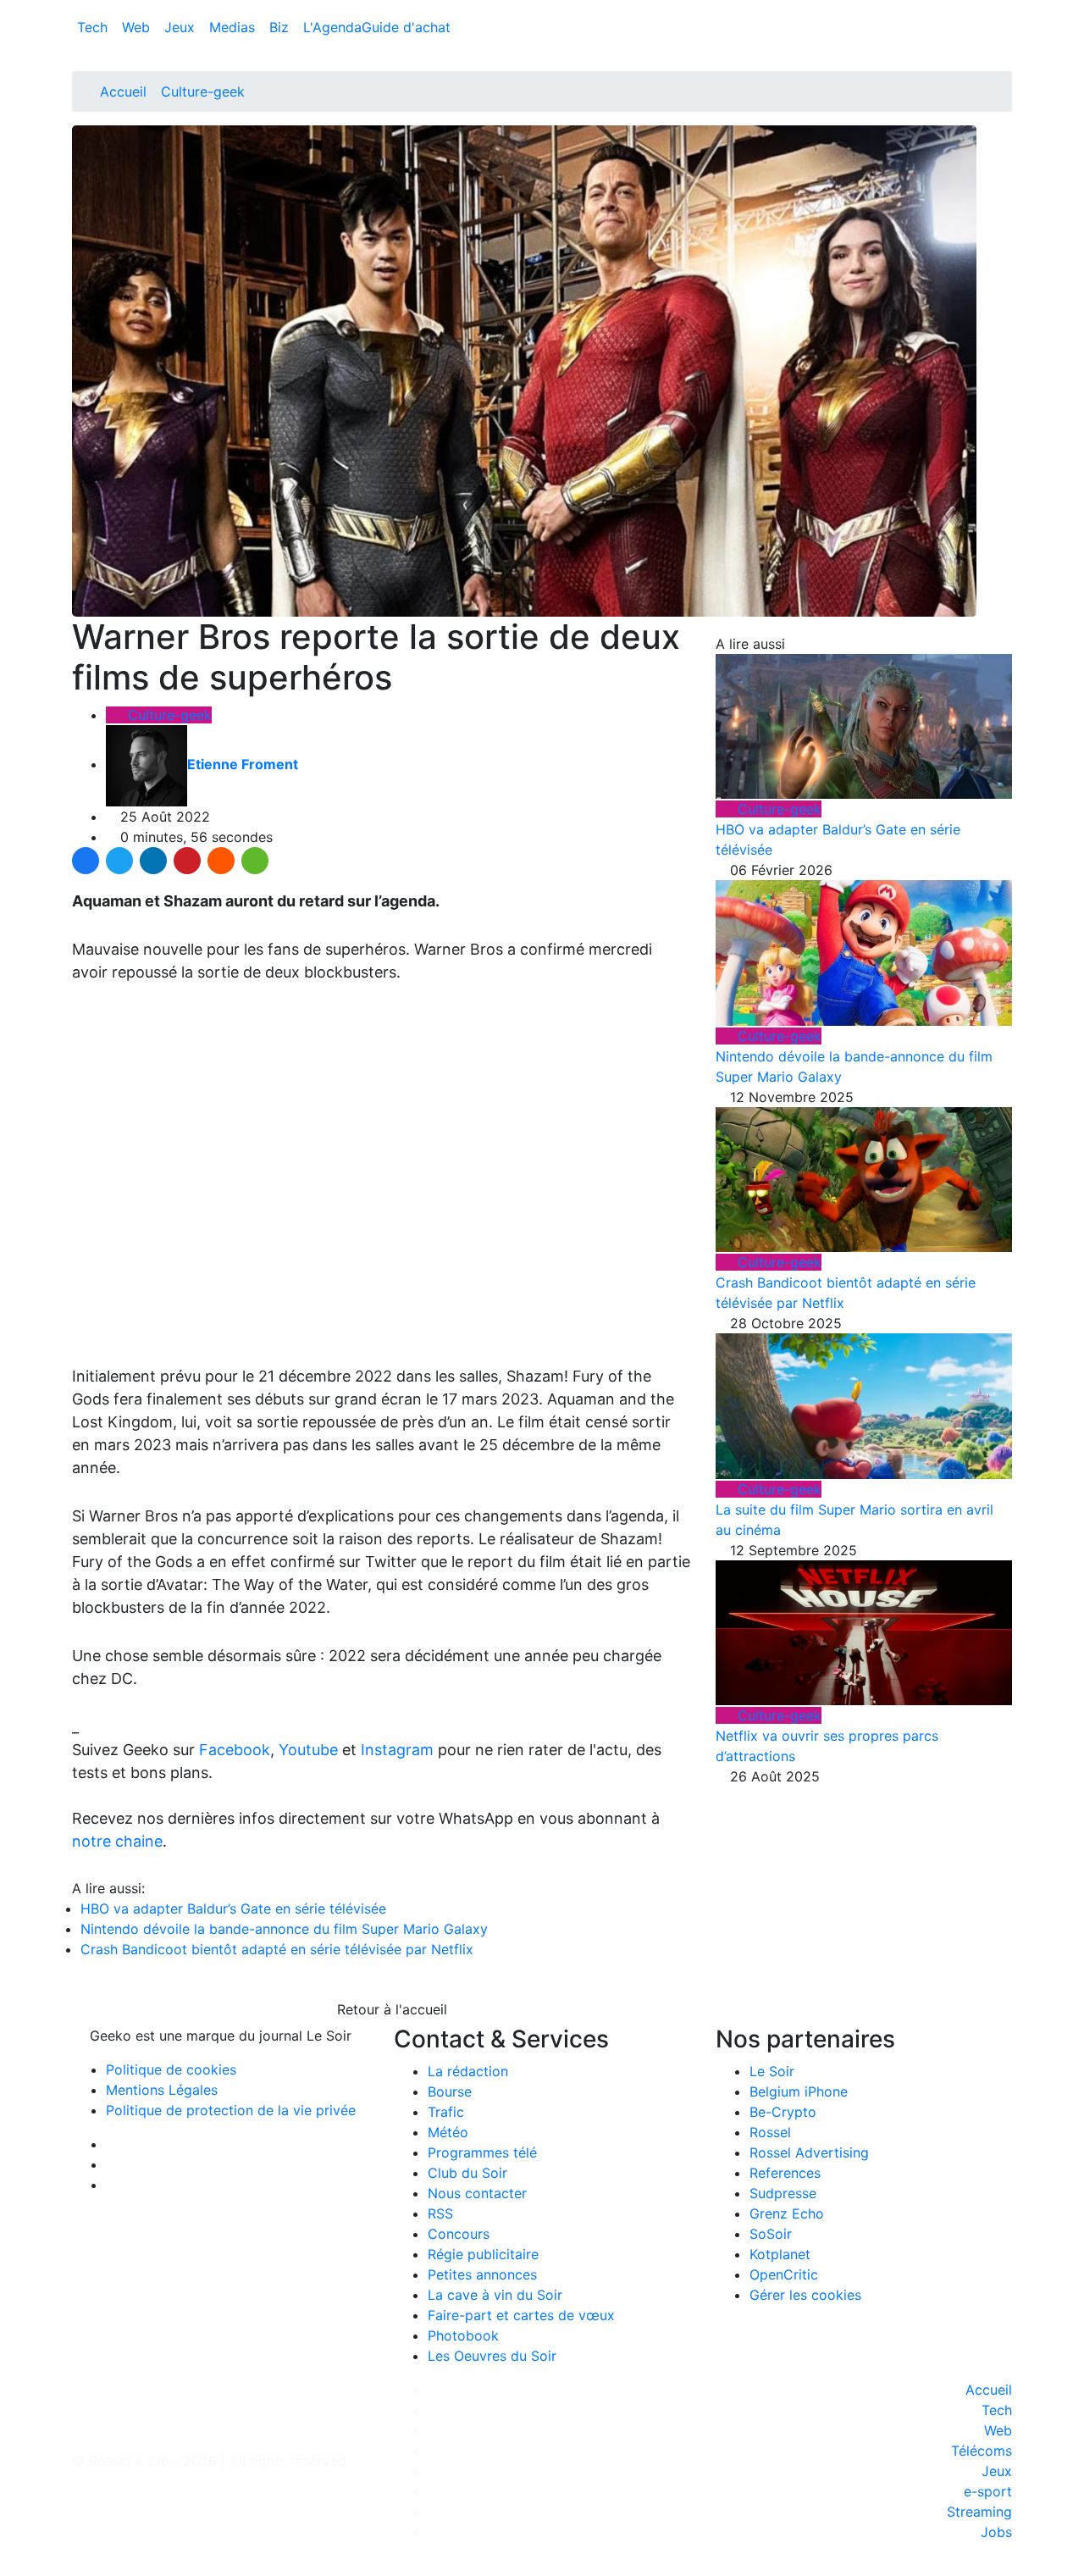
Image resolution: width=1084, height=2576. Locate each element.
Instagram (397, 1750)
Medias (234, 27)
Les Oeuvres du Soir (492, 2356)
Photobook (463, 2335)
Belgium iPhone (799, 2091)
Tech (94, 27)
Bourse (450, 2091)
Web (138, 27)
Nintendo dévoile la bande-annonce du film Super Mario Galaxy (284, 1929)
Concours (459, 2234)
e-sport (988, 2491)
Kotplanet (780, 2254)
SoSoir (771, 2234)
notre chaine (117, 1841)
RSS (440, 2213)
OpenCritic (784, 2274)
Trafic (446, 2112)
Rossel (770, 2132)
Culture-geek (203, 91)
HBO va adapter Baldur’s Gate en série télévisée (233, 1908)
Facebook (235, 1750)
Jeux (182, 27)
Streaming (979, 2512)
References (785, 2173)
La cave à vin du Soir (495, 2295)
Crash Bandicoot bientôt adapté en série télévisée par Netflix (277, 1949)
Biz (281, 27)
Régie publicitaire (483, 2254)
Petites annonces (482, 2274)
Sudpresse (783, 2193)
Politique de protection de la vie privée (231, 2110)
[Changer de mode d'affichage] (1003, 10)
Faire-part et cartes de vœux (521, 2315)
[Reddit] (221, 861)
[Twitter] (119, 861)
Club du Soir (467, 2173)
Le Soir (772, 2071)
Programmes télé (482, 2152)
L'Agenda (332, 27)
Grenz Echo (787, 2213)
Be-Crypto (783, 2112)
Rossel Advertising (809, 2152)
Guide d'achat (406, 27)
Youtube (308, 1750)
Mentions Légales (162, 2090)
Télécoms (982, 2451)
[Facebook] (86, 861)
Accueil (123, 91)
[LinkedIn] (153, 861)
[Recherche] (1007, 30)
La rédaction (468, 2071)
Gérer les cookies (805, 2295)
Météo (448, 2132)
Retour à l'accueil (390, 2009)
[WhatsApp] (255, 861)
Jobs (996, 2532)
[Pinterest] (187, 861)
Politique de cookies (171, 2069)
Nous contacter (477, 2193)
